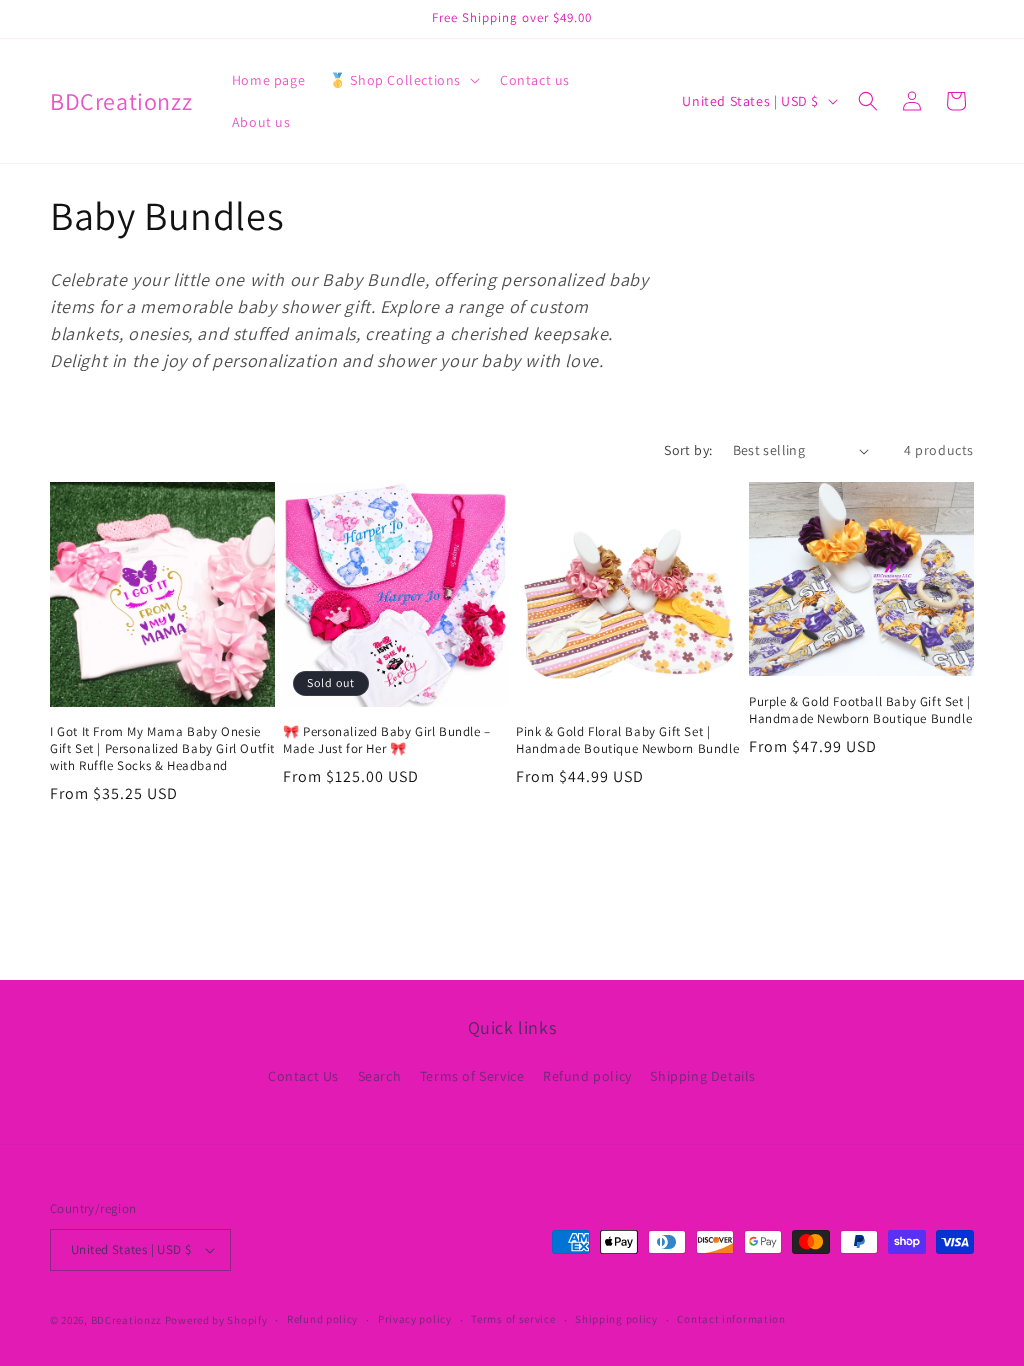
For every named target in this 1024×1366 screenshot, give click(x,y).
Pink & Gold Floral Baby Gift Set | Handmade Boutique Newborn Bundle (627, 740)
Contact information (731, 1319)
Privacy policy (415, 1319)
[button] (402, 80)
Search (380, 1076)
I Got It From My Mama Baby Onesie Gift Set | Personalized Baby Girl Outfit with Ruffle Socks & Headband (162, 749)
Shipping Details (703, 1076)
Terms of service (513, 1319)
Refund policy (587, 1076)
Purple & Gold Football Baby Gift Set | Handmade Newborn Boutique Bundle (860, 710)
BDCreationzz (126, 1320)
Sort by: (688, 450)
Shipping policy (616, 1319)
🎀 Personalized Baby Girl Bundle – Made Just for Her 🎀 (387, 740)
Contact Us (303, 1076)
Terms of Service (472, 1076)
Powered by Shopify (216, 1320)
